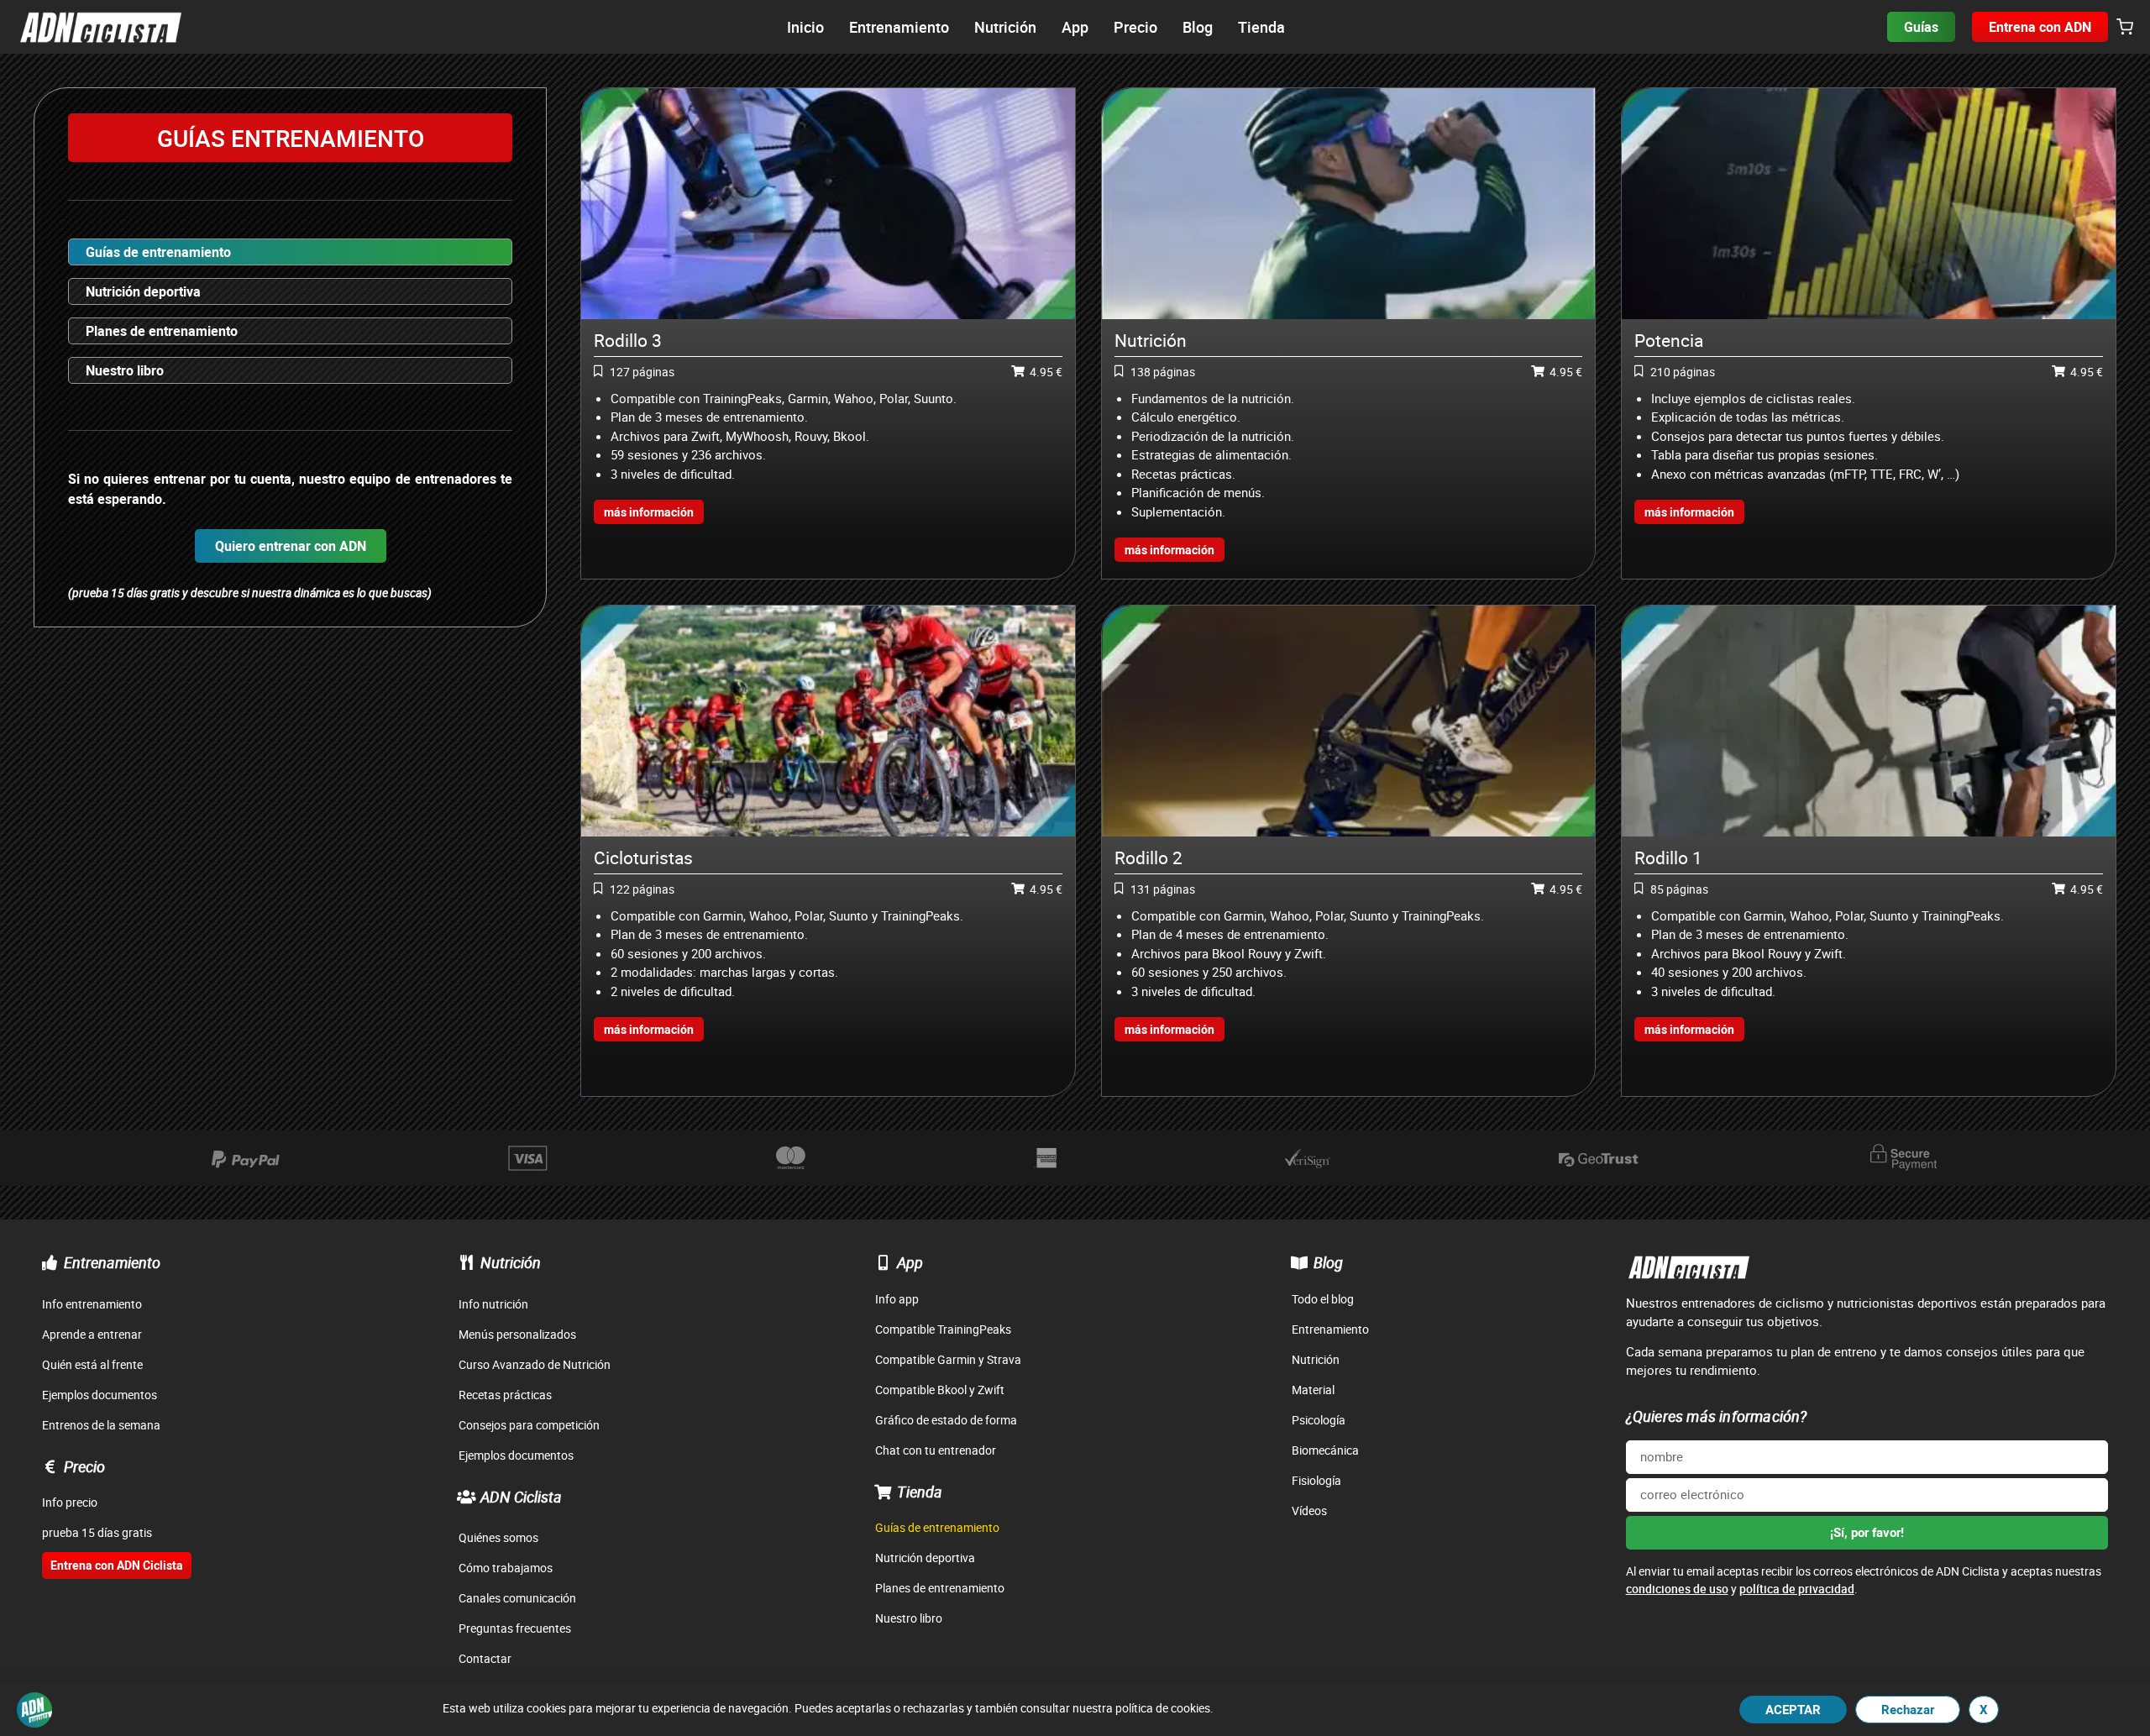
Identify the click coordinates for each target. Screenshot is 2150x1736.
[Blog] (1299, 1262)
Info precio (70, 1502)
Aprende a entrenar (92, 1334)
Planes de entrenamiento (162, 331)
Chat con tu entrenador (936, 1450)
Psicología (1319, 1420)
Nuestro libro (125, 370)
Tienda (920, 1492)
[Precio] (50, 1466)
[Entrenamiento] (50, 1262)
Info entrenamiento (92, 1304)
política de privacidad (1797, 1589)
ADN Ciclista (521, 1497)
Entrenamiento (112, 1262)
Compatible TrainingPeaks (943, 1329)
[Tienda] (883, 1492)
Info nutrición (493, 1304)
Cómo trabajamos (506, 1568)
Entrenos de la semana (101, 1425)
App (910, 1262)
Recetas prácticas (505, 1395)
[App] (883, 1262)
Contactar (485, 1658)
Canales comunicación (517, 1598)
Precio (84, 1466)
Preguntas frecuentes (515, 1628)
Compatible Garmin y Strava (948, 1359)
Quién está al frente (92, 1364)
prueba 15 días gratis (97, 1532)
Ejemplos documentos (100, 1395)
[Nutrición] (466, 1262)
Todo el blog (1323, 1299)
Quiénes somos (498, 1537)
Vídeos (1309, 1510)
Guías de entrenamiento (158, 252)
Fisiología (1316, 1480)
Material (1313, 1390)
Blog (1328, 1262)
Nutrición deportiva (143, 291)
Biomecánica (1325, 1450)
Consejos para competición (529, 1425)
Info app (897, 1299)
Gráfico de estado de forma (946, 1420)
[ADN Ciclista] (466, 1497)
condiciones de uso (1677, 1589)
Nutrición (511, 1262)
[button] (2125, 28)
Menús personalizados (517, 1334)
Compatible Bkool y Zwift (940, 1390)
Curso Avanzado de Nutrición (535, 1364)
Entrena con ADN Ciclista (117, 1565)
